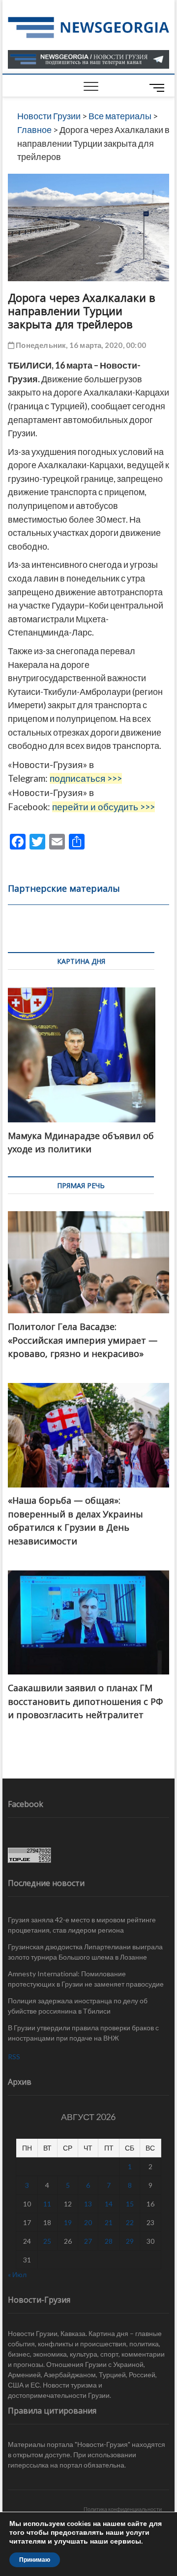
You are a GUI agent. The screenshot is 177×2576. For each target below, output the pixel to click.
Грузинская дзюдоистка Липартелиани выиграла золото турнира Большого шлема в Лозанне (85, 1952)
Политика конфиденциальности (123, 2509)
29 (130, 2241)
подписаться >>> (86, 778)
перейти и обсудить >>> (103, 807)
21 (109, 2222)
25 (47, 2241)
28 (109, 2241)
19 (68, 2222)
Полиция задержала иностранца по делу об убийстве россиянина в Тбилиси (78, 2006)
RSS (14, 2057)
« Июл (17, 2274)
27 (88, 2241)
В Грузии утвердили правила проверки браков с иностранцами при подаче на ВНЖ (83, 2033)
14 (109, 2204)
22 (130, 2222)
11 (47, 2204)
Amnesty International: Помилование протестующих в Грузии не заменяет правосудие (86, 1979)
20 (88, 2222)
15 (130, 2204)
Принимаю (35, 2560)
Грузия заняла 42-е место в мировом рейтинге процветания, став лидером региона (82, 1925)
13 (88, 2204)
